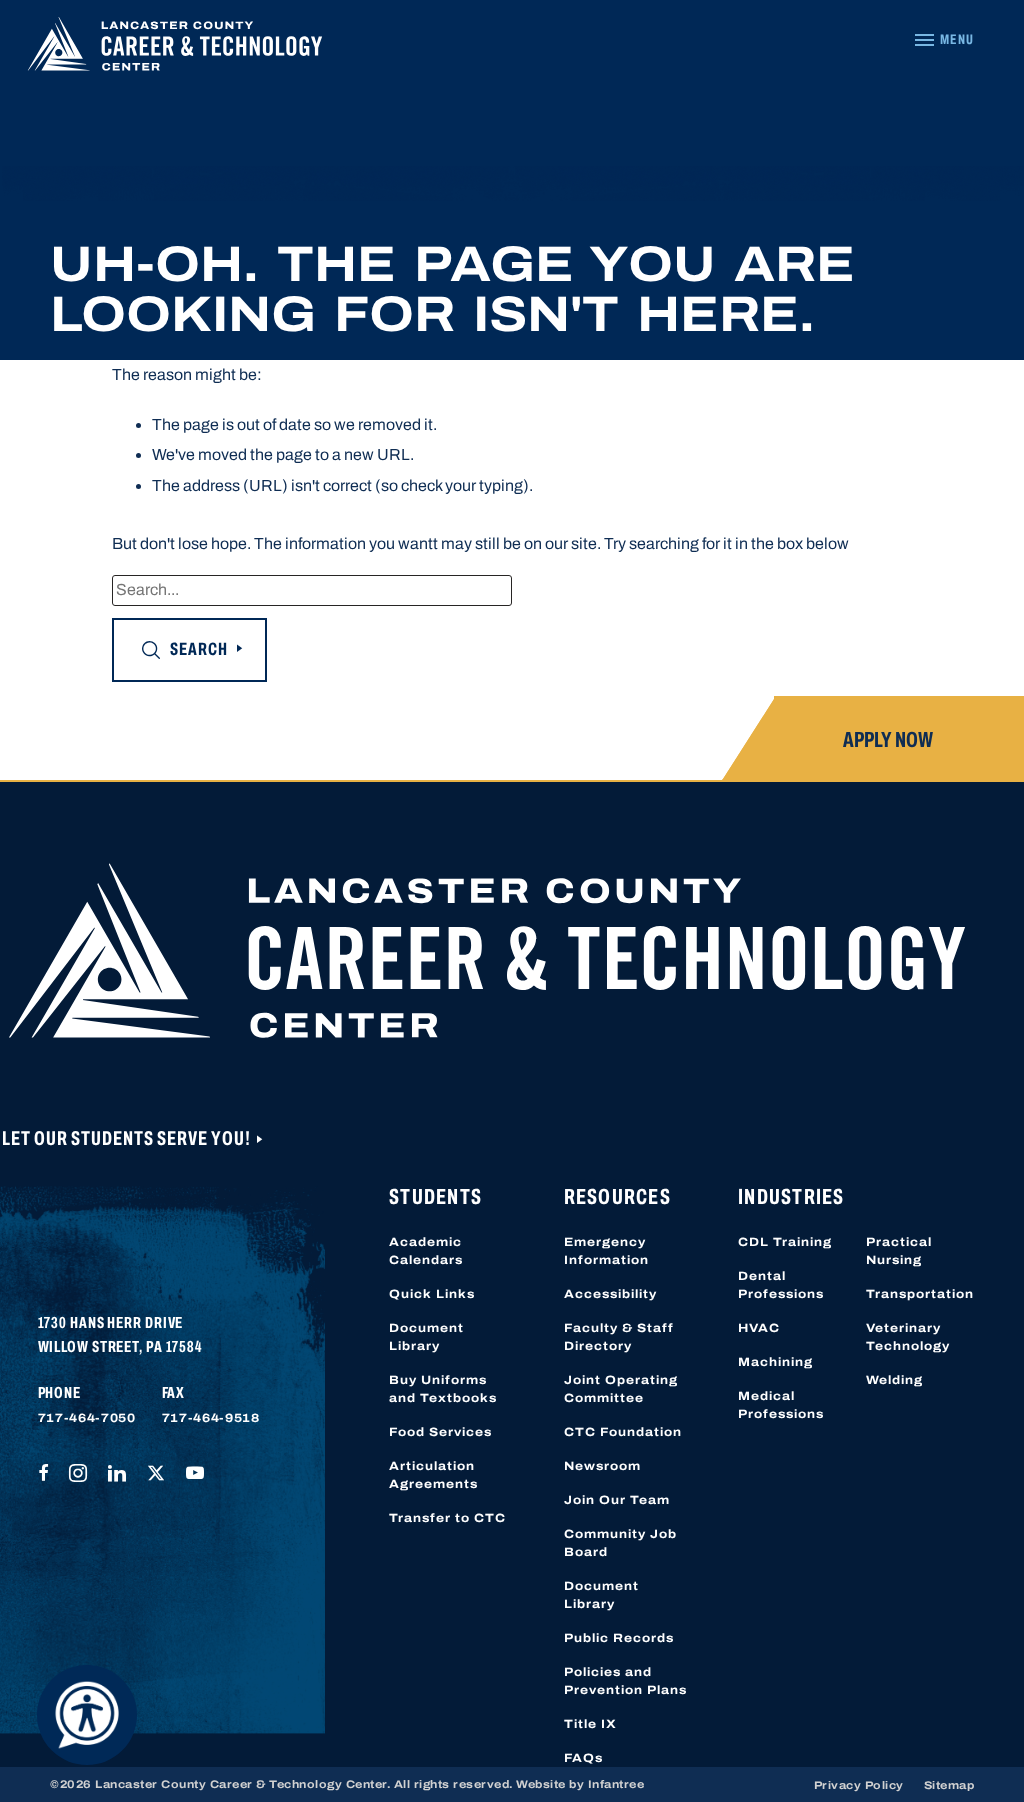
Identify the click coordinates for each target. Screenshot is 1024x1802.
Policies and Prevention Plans (625, 1681)
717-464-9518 (211, 1418)
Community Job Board (620, 1543)
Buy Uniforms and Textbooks (443, 1389)
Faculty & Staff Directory (619, 1337)
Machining (775, 1362)
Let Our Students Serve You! (128, 1138)
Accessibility (610, 1294)
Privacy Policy (859, 1785)
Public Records (619, 1638)
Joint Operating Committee (621, 1389)
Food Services (440, 1432)
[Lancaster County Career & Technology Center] (175, 49)
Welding (894, 1380)
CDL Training (785, 1242)
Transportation (920, 1294)
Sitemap (949, 1785)
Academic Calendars (426, 1251)
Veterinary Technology (908, 1337)
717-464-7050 (87, 1418)
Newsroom (602, 1466)
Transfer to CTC (447, 1518)
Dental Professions (781, 1285)
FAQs (583, 1758)
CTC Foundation (623, 1432)
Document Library (426, 1337)
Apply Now (888, 740)
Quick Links (432, 1294)
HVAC (759, 1328)
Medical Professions (781, 1405)
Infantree (616, 1784)
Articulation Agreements (433, 1475)
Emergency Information (606, 1251)
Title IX (590, 1724)
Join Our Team (617, 1500)
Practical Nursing (899, 1251)
